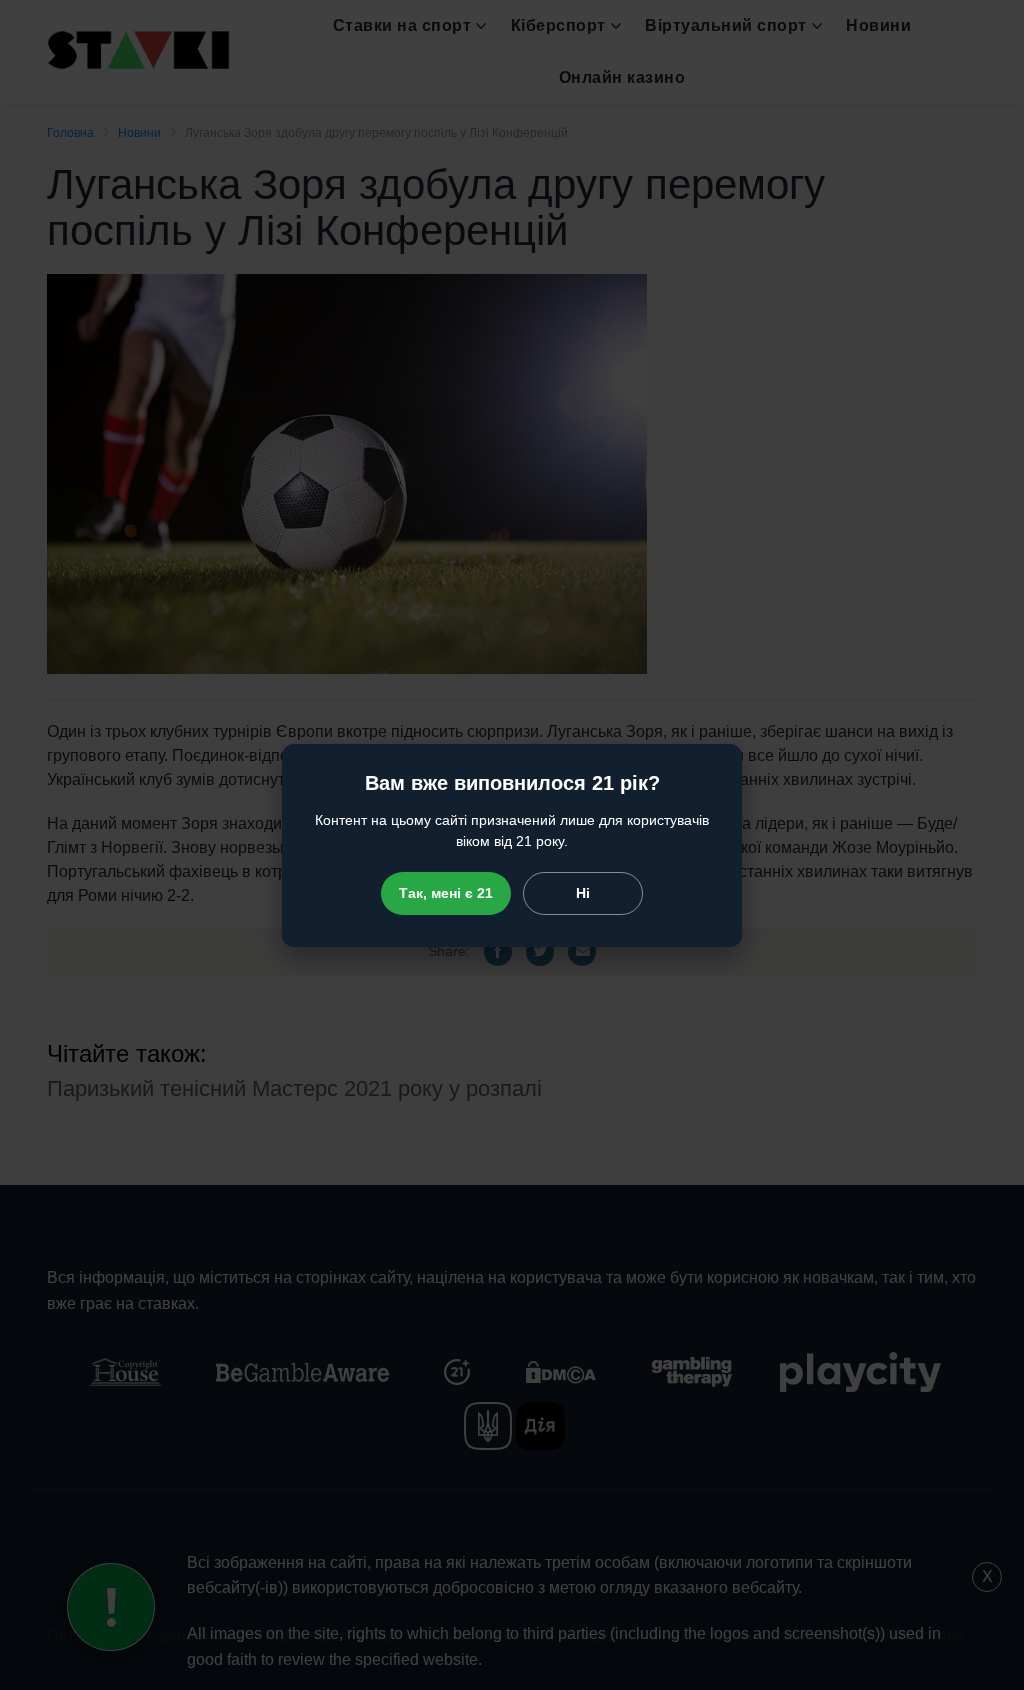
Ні (583, 893)
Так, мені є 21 (446, 893)
